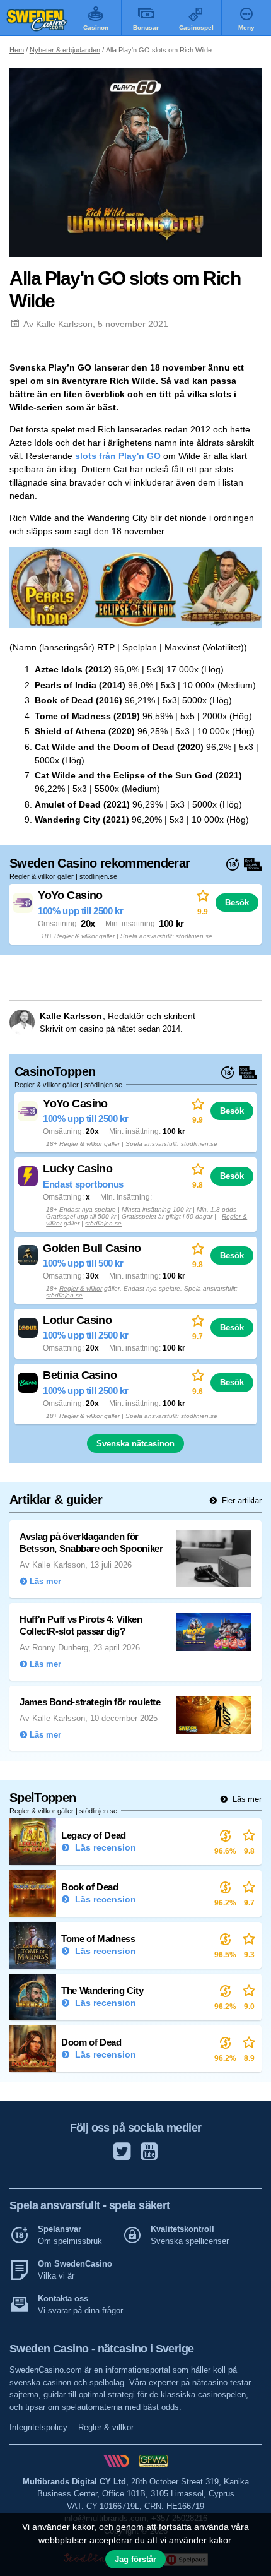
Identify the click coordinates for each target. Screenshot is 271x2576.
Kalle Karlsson (64, 324)
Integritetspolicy (38, 2427)
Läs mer (246, 1799)
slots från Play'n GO (118, 456)
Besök (237, 903)
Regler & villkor (81, 1288)
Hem (17, 50)
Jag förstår (135, 2559)
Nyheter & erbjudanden (65, 50)
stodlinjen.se (199, 1416)
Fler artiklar (240, 1500)
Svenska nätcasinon (135, 1444)
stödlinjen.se (194, 936)
